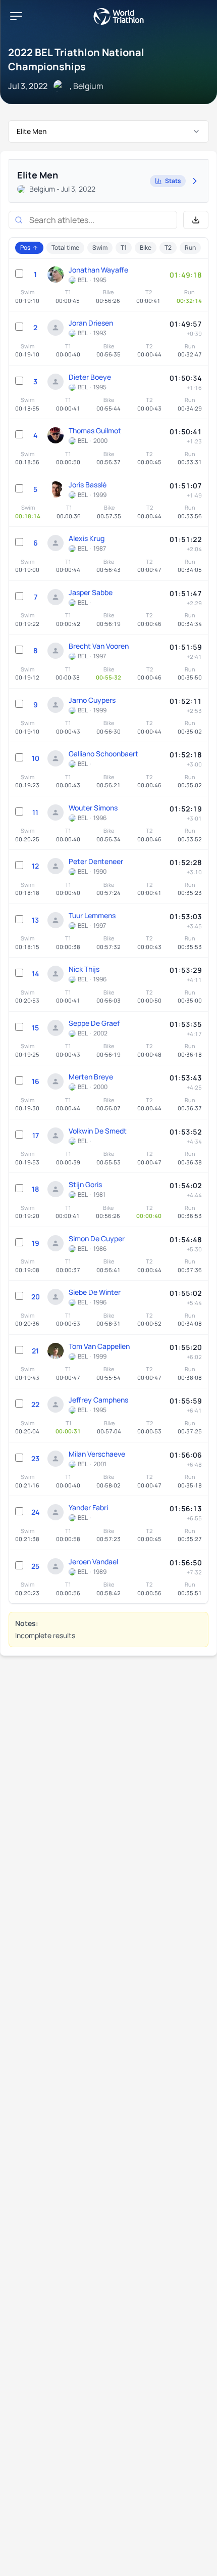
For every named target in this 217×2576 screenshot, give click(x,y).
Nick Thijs (84, 969)
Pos (25, 247)
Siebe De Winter (95, 1292)
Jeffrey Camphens (98, 1400)
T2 (168, 247)
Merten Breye (91, 1077)
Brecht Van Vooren (99, 646)
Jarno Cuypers (92, 700)
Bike (146, 247)
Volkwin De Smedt (98, 1131)
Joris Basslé (88, 485)
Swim (100, 247)
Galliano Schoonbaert (103, 754)
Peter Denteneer (96, 861)
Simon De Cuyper (97, 1238)
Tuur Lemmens (92, 915)
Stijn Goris (85, 1184)
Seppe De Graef (94, 1023)
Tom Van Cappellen (99, 1346)
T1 (124, 247)
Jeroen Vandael (93, 1562)
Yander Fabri (88, 1507)
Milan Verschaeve (97, 1454)
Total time (65, 247)
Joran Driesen (91, 323)
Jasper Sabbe (91, 592)
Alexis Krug (87, 538)
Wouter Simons (93, 808)
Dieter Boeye (90, 377)
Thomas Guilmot (95, 431)
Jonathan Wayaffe (98, 270)
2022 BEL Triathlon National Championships (76, 59)
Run (190, 247)
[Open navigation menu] (16, 16)
